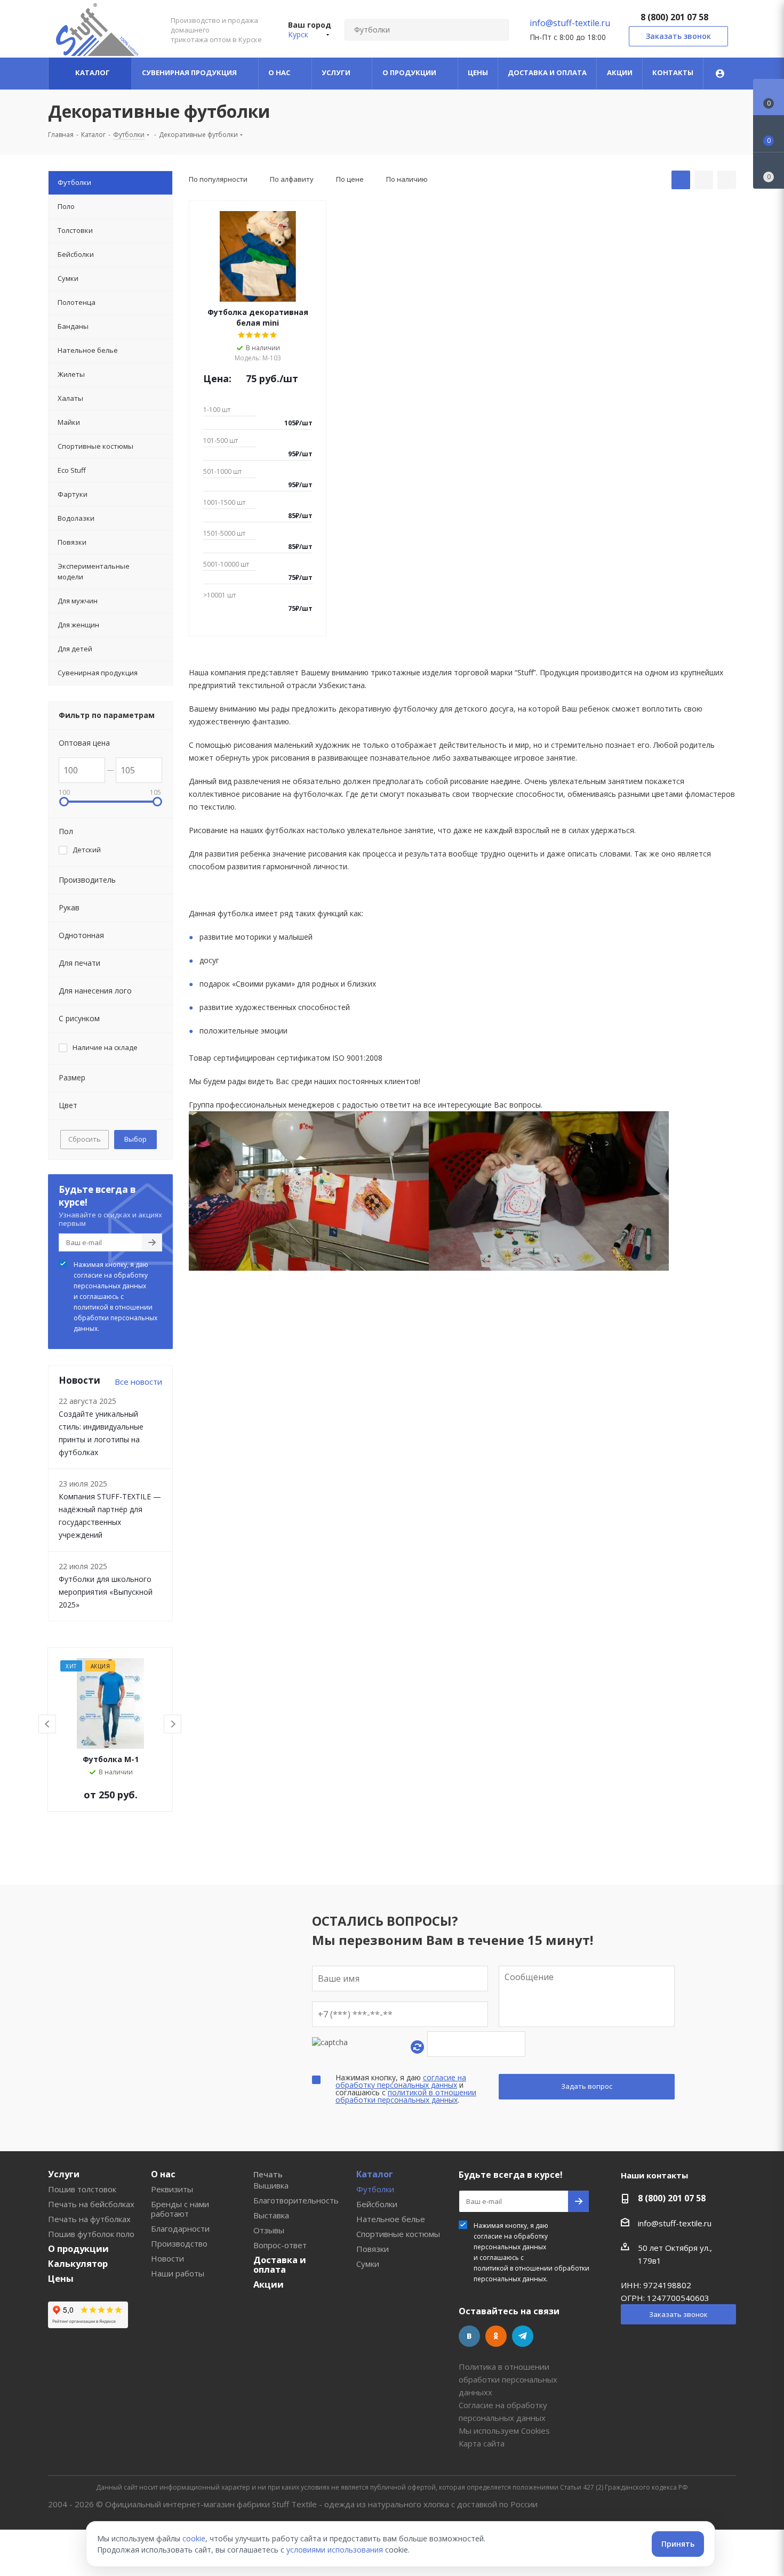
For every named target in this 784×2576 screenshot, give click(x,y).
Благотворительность (296, 2200)
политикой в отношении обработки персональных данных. (115, 1318)
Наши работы (178, 2273)
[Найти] (496, 30)
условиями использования (335, 2550)
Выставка (271, 2215)
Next (173, 1725)
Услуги (64, 2174)
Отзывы (269, 2230)
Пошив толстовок (82, 2189)
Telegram (523, 2336)
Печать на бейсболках (91, 2204)
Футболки (375, 2189)
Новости (167, 2258)
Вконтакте (469, 2336)
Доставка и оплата (280, 2265)
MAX (549, 2336)
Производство (179, 2243)
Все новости (138, 1382)
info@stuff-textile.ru (570, 23)
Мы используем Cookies (504, 2430)
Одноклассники (496, 2336)
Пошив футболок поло (91, 2234)
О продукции (78, 2249)
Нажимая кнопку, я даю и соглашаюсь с (115, 1297)
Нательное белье (391, 2219)
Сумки (368, 2264)
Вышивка (271, 2185)
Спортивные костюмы (398, 2234)
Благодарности (180, 2228)
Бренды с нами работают (180, 2209)
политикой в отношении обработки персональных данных (406, 2096)
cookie (194, 2538)
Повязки (373, 2249)
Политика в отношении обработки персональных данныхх (508, 2379)
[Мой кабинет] (720, 74)
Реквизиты (172, 2189)
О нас (163, 2174)
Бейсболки (377, 2204)
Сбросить (85, 1139)
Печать (268, 2174)
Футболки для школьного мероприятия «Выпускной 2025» (106, 1592)
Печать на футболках (89, 2219)
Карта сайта (482, 2443)
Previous (48, 1725)
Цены (61, 2279)
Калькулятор (78, 2264)
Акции (269, 2284)
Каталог (375, 2174)
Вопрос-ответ (280, 2245)
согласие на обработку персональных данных (111, 1281)
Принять (678, 2544)
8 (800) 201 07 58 (674, 17)
